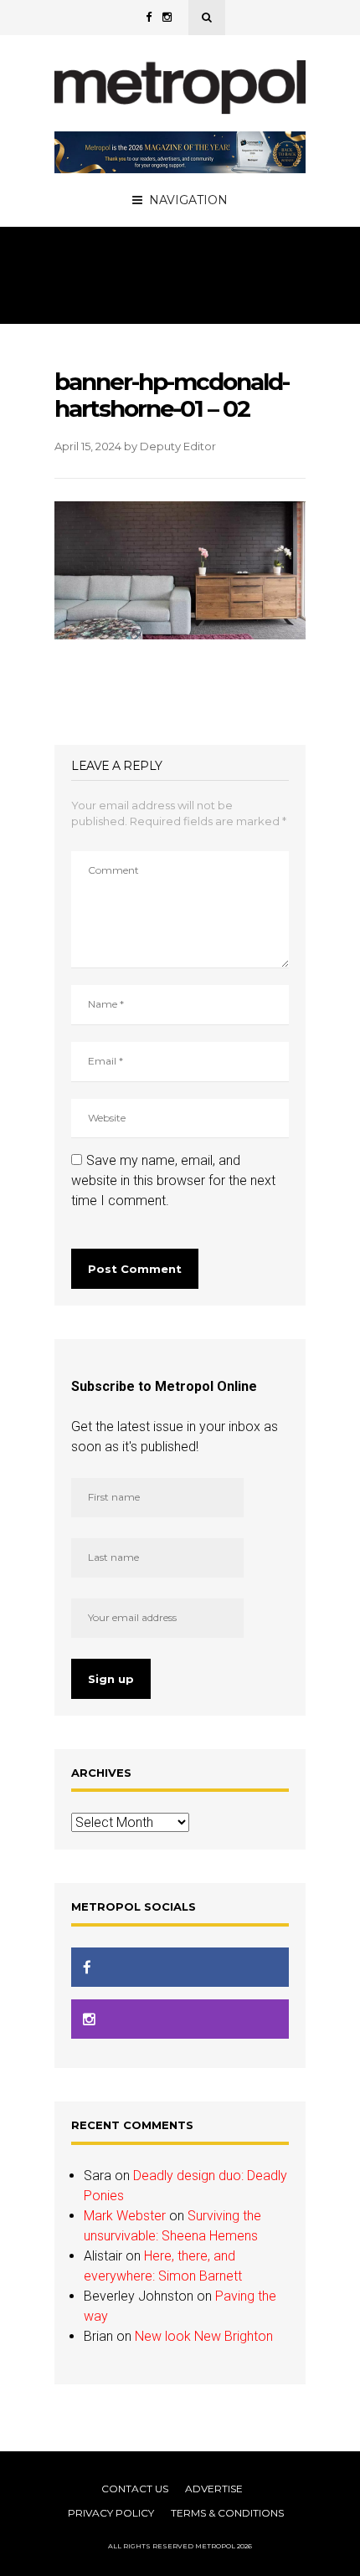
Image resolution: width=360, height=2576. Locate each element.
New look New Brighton (204, 2336)
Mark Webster (125, 2216)
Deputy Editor (178, 446)
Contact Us (135, 2489)
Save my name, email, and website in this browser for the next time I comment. (173, 1180)
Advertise (214, 2489)
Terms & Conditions (227, 2513)
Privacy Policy (111, 2513)
